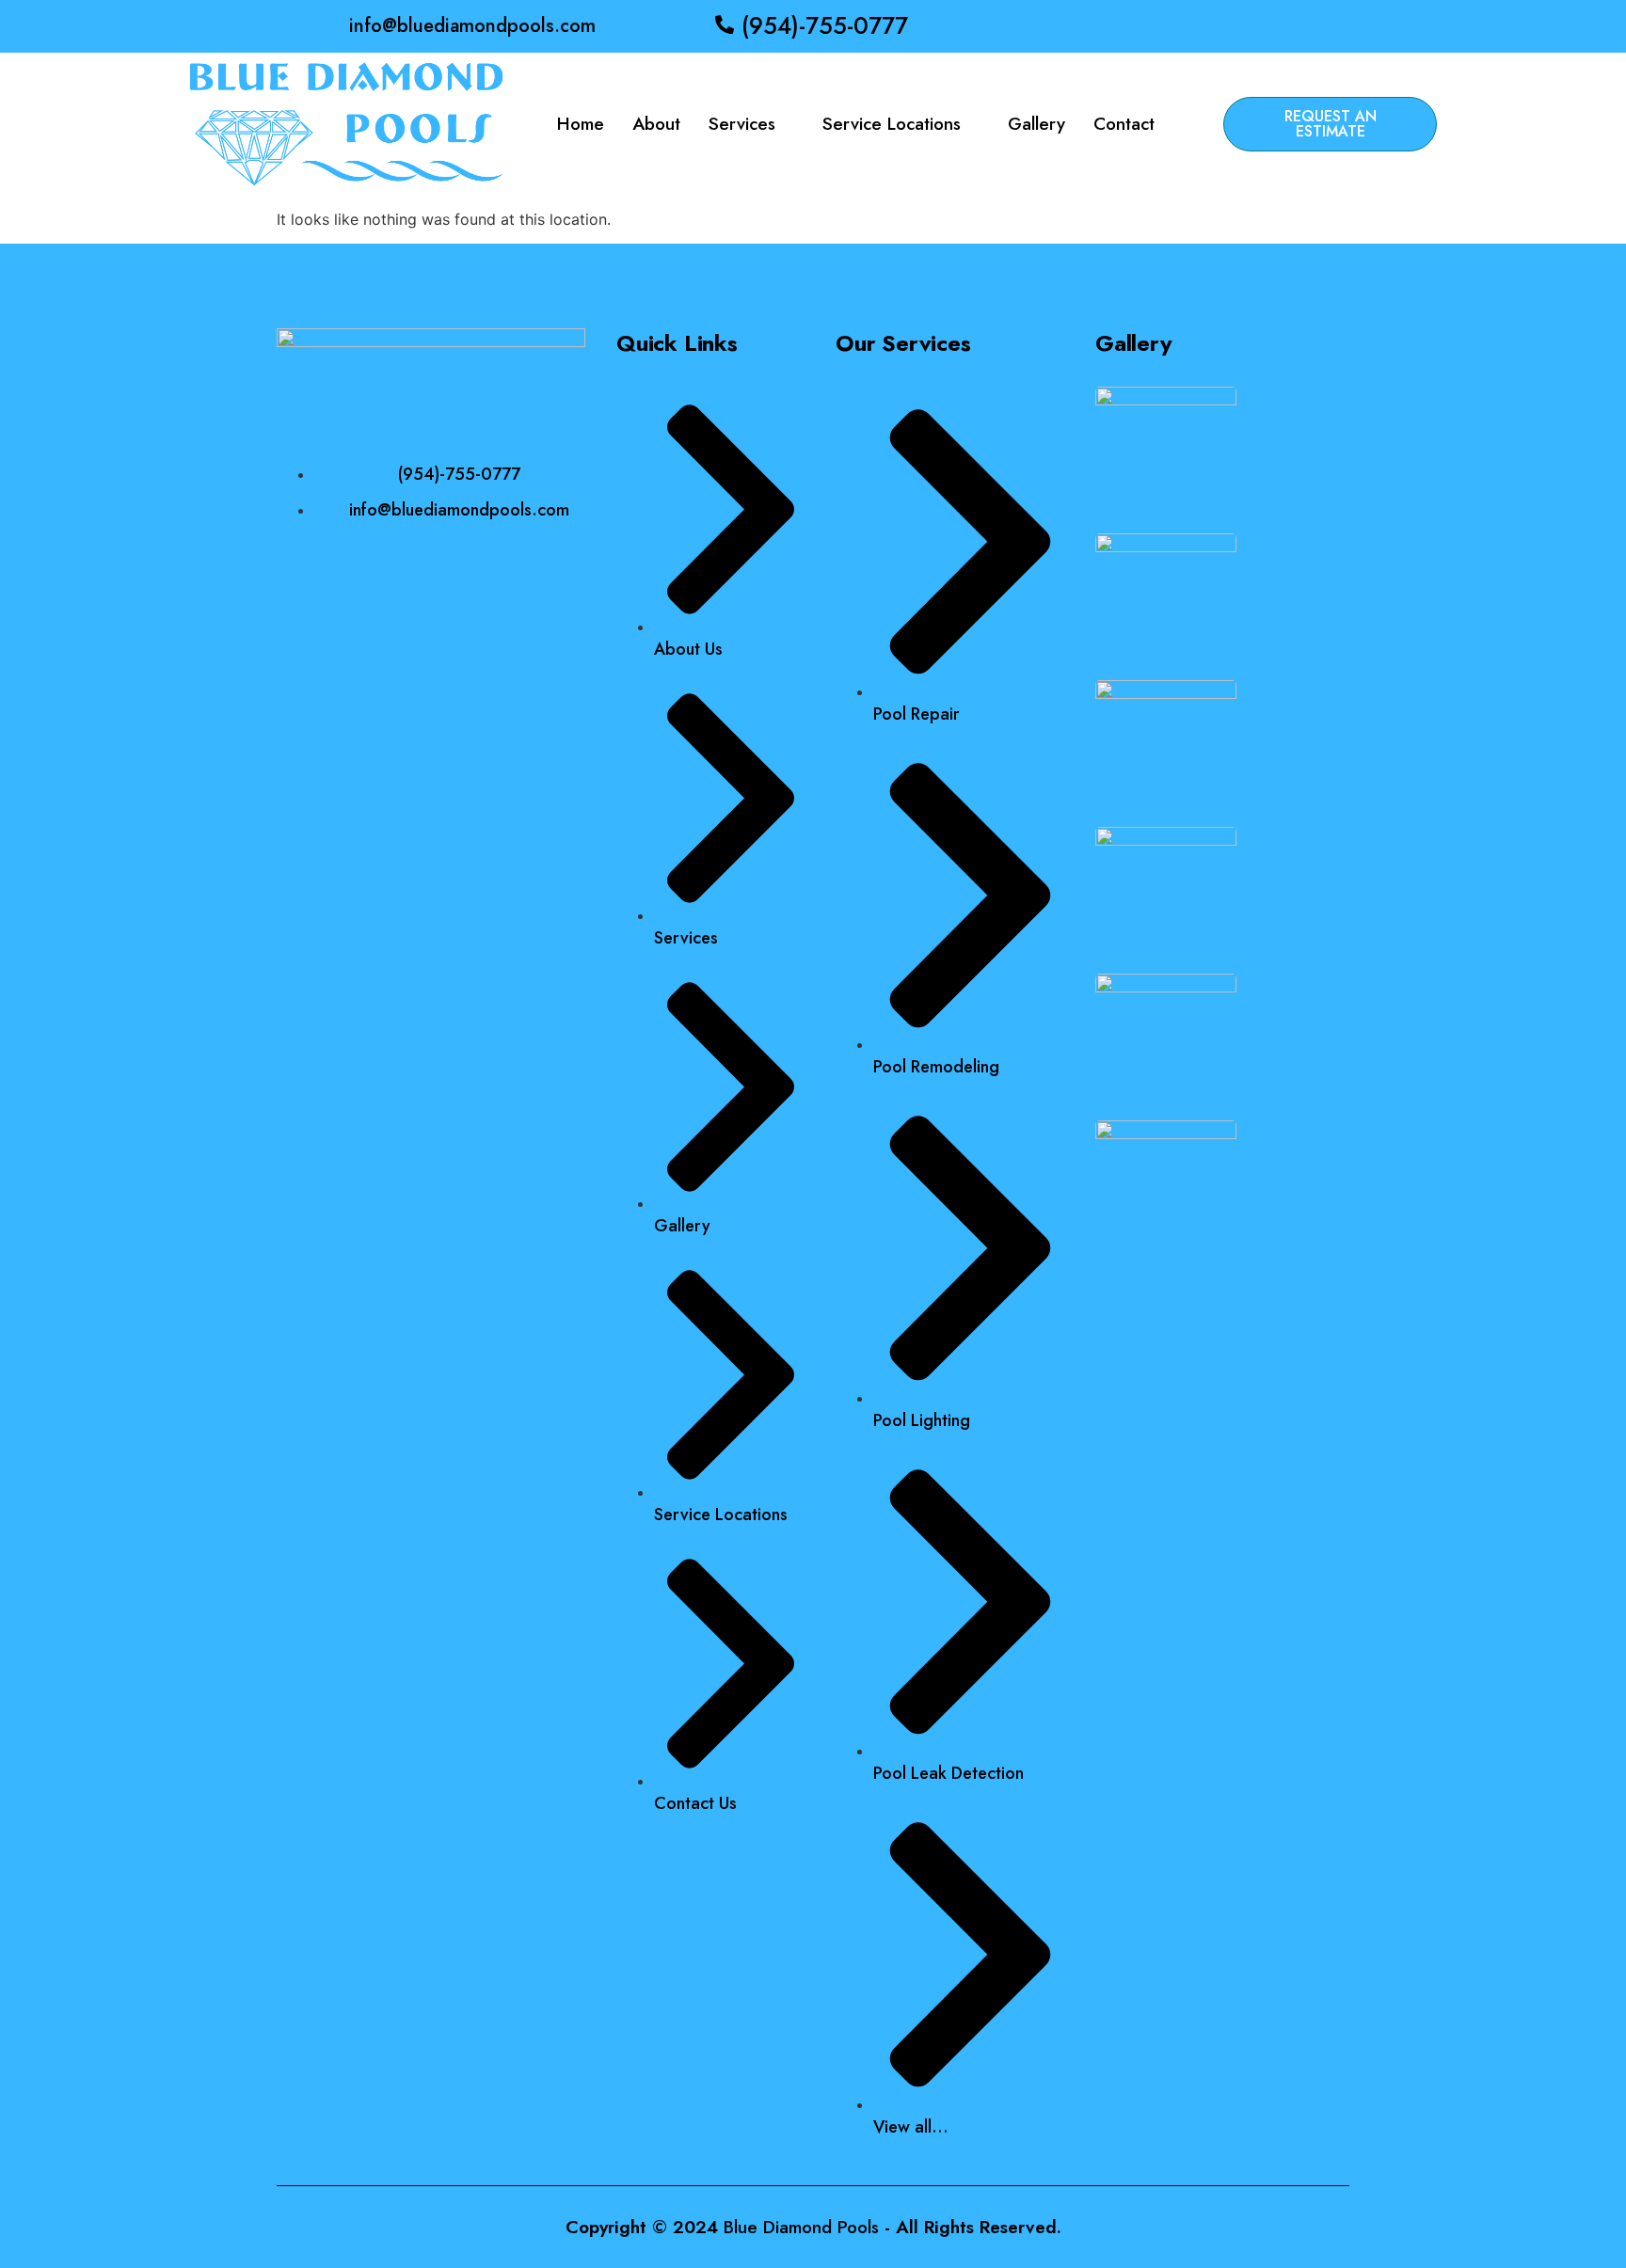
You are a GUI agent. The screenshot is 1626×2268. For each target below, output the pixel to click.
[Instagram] (1227, 26)
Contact (1124, 124)
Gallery (1036, 124)
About (656, 124)
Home (581, 124)
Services (742, 124)
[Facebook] (1172, 26)
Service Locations (892, 124)
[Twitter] (1200, 26)
